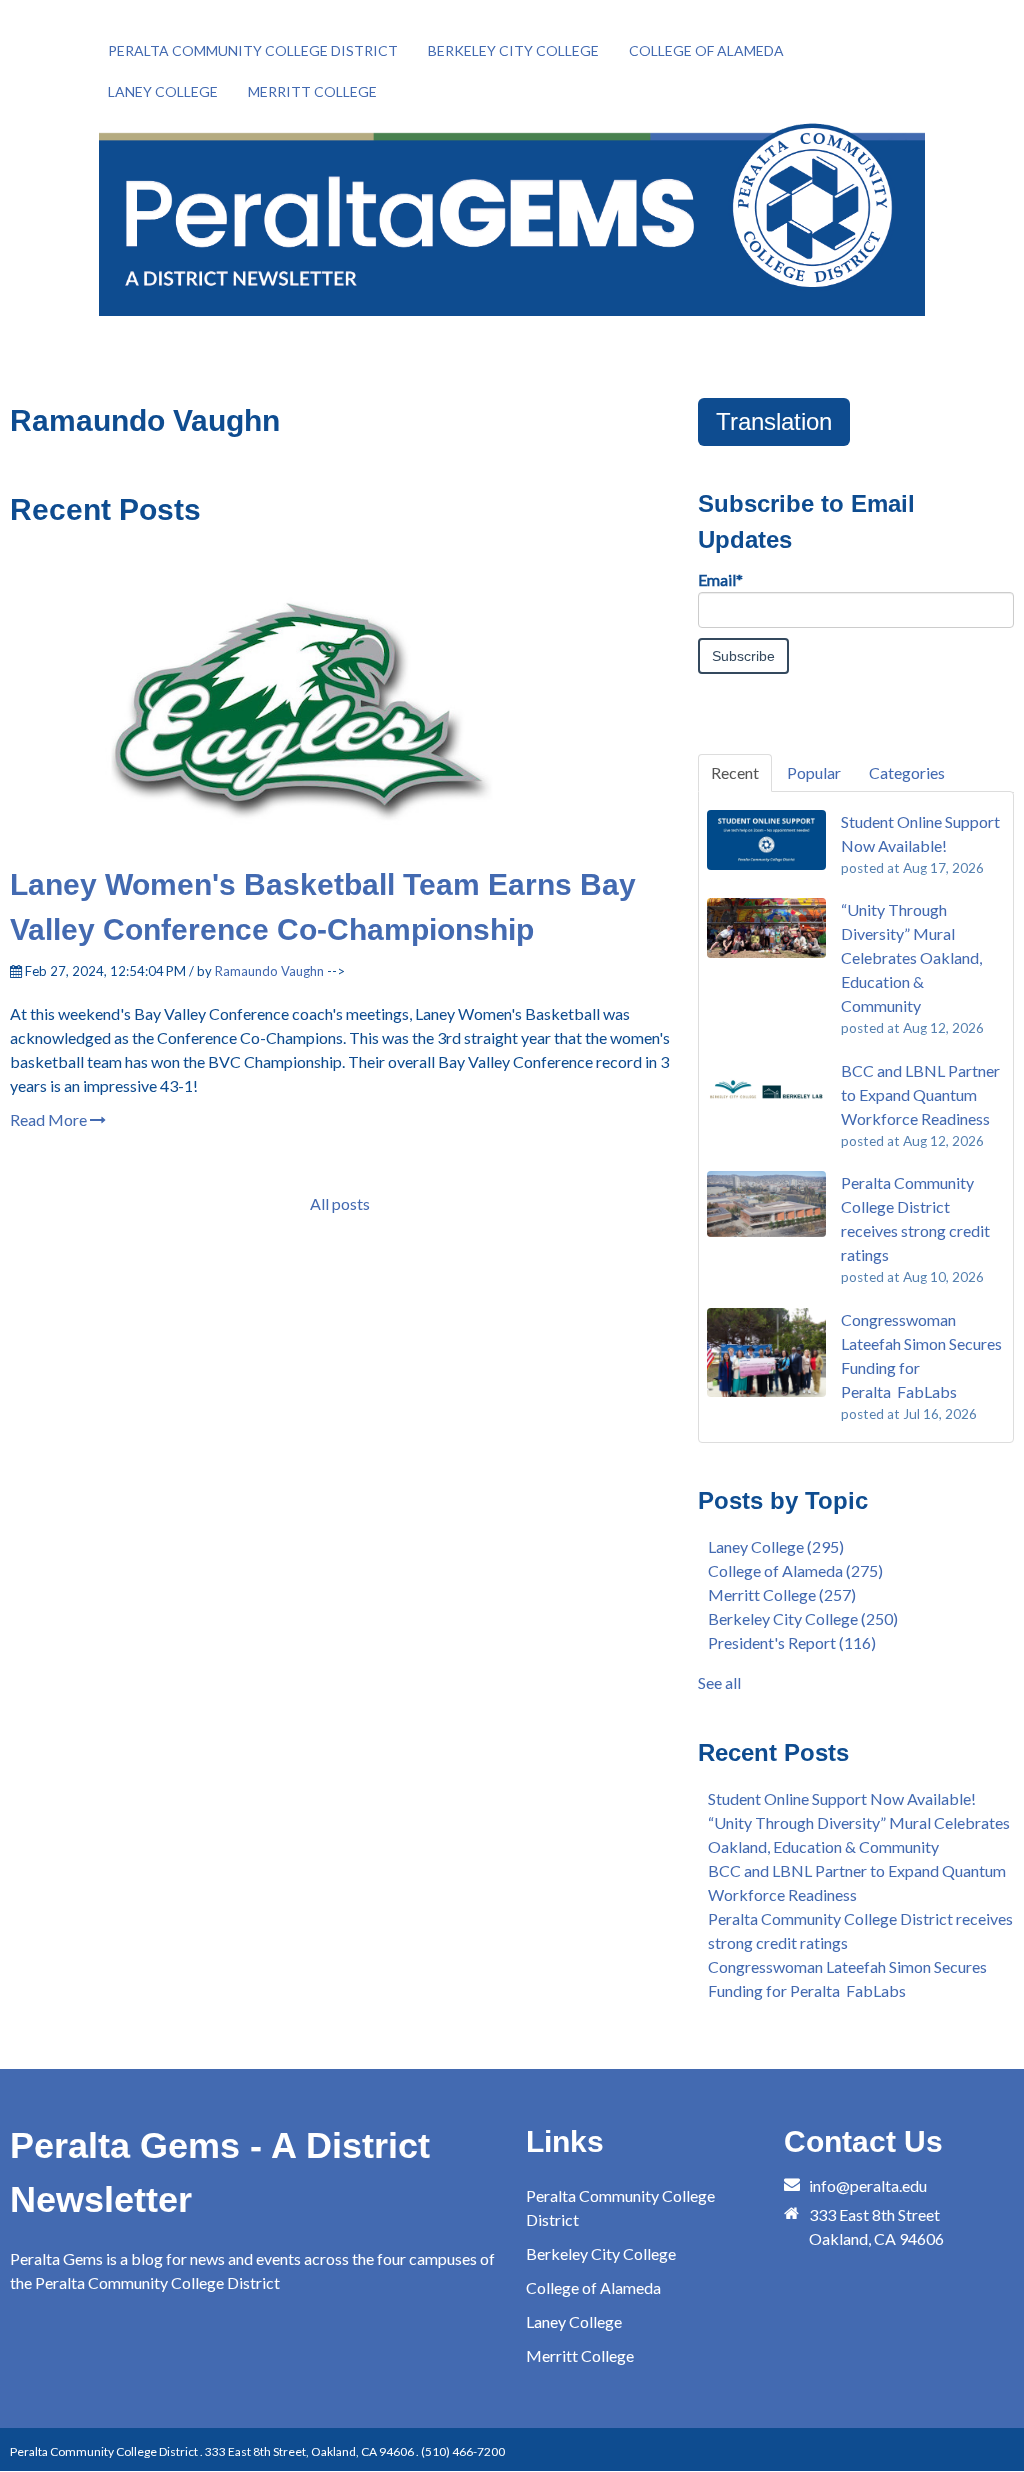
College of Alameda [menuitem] (706, 50)
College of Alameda (795, 1570)
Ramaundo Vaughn (269, 971)
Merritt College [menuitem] (312, 91)
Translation (774, 421)
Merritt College (782, 1594)
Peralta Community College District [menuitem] (253, 50)
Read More (50, 1119)
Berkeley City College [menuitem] (513, 50)
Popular (814, 772)
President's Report (792, 1642)
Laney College (776, 1546)
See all (719, 1682)
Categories (907, 772)
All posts (340, 1203)
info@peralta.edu (868, 2185)
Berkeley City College (803, 1618)
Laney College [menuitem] (163, 91)
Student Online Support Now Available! (842, 1798)
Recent (735, 772)
